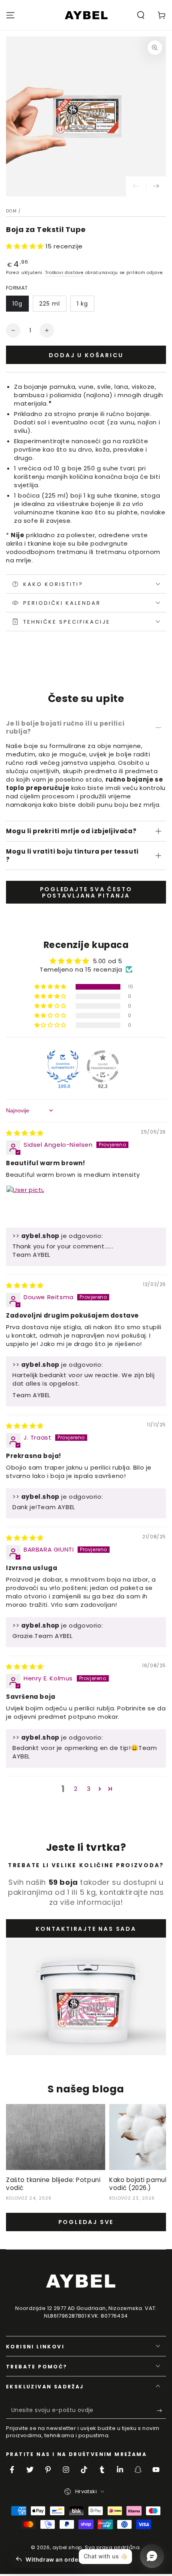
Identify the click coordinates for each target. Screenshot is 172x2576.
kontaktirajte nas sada (86, 1929)
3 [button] (89, 1789)
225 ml (50, 304)
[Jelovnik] (10, 15)
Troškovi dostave (64, 273)
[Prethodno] (136, 186)
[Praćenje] (156, 186)
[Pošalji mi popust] (161, 2411)
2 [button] (76, 1789)
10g (17, 304)
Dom (11, 211)
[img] (25, 1133)
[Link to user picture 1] (25, 1204)
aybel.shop (67, 2547)
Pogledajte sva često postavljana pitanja (86, 893)
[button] (141, 15)
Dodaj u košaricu (86, 355)
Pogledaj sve (86, 2222)
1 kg (82, 304)
